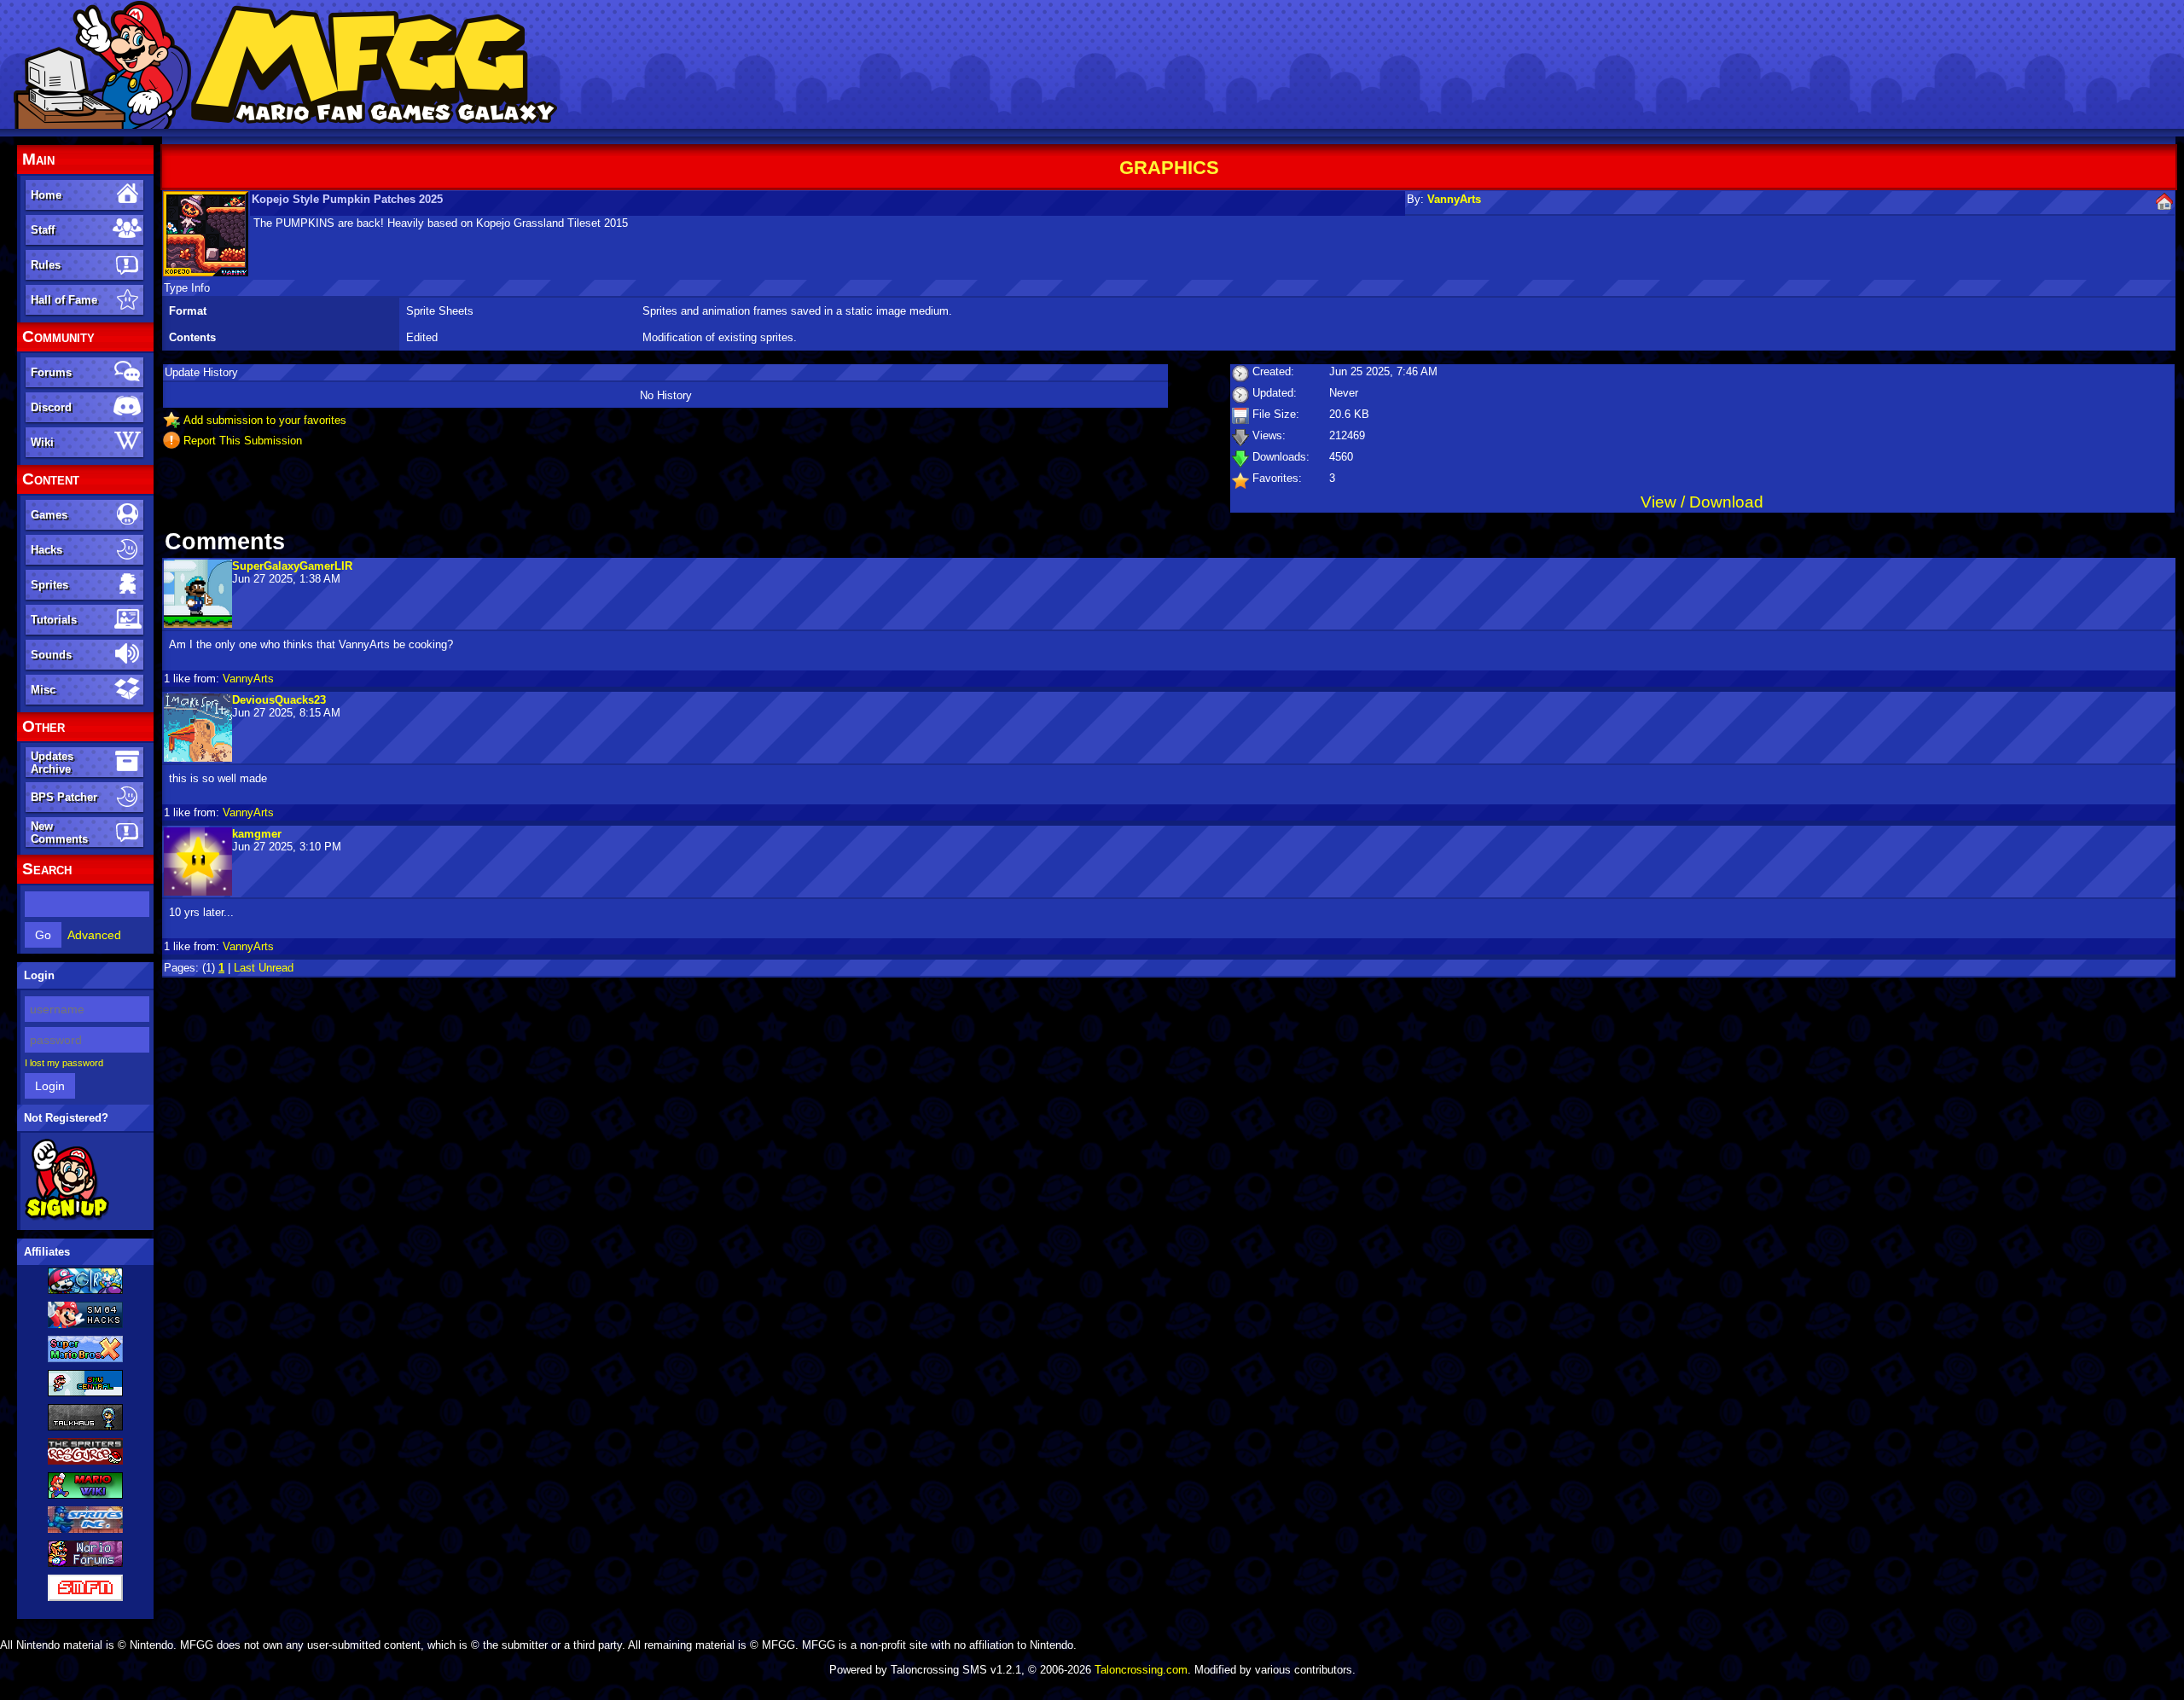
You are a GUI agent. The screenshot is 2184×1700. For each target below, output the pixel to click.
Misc (43, 690)
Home (46, 195)
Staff (43, 230)
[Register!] (67, 1217)
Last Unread (264, 968)
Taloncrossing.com (1141, 1670)
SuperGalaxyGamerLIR (292, 566)
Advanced (94, 935)
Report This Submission (243, 441)
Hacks (46, 550)
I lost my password (64, 1063)
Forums (51, 372)
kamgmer (257, 834)
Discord (51, 407)
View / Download (1702, 502)
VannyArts (1454, 199)
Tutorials (54, 620)
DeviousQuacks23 (279, 700)
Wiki (42, 442)
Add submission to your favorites (265, 420)
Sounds (51, 655)
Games (49, 515)
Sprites (49, 585)
